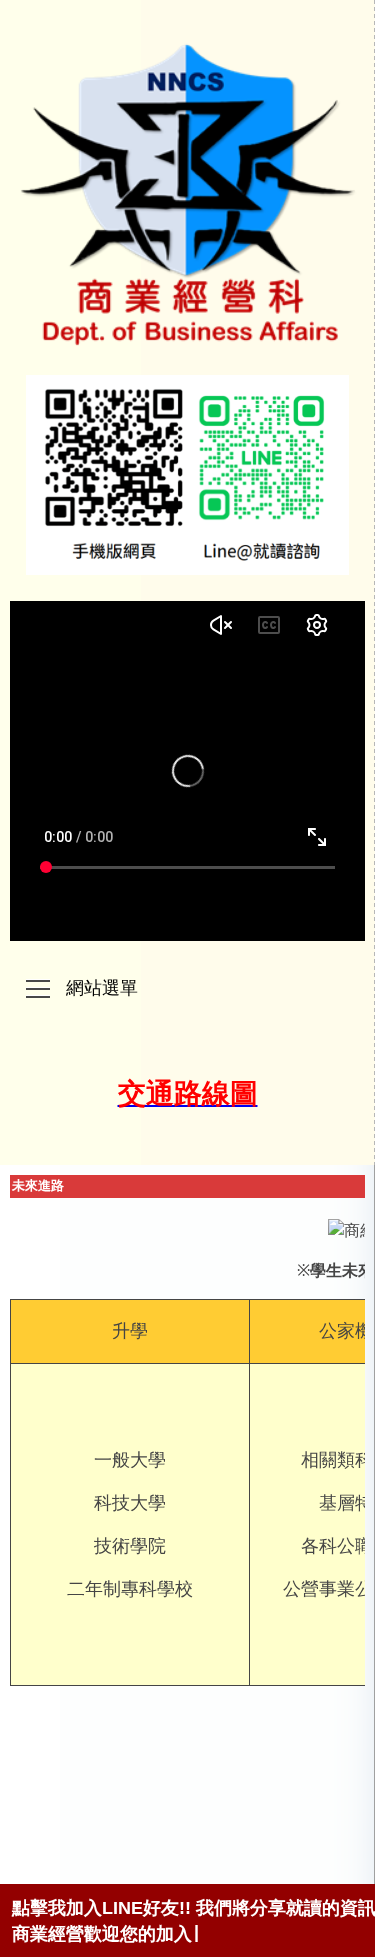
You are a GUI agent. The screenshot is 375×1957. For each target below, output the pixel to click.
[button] (38, 991)
